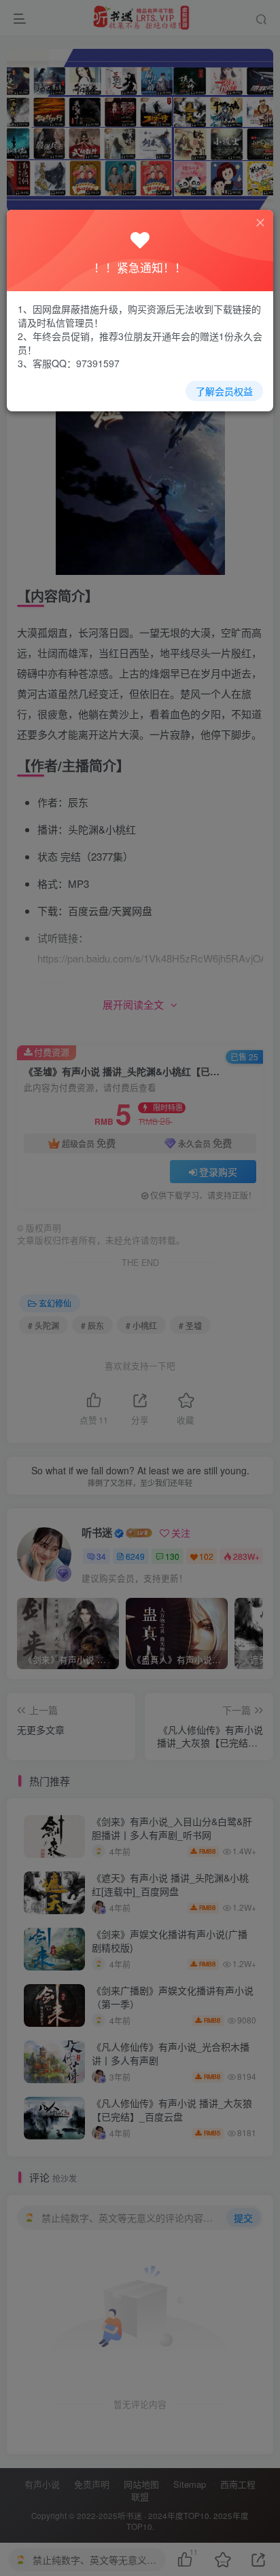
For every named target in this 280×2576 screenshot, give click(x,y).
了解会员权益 (224, 391)
